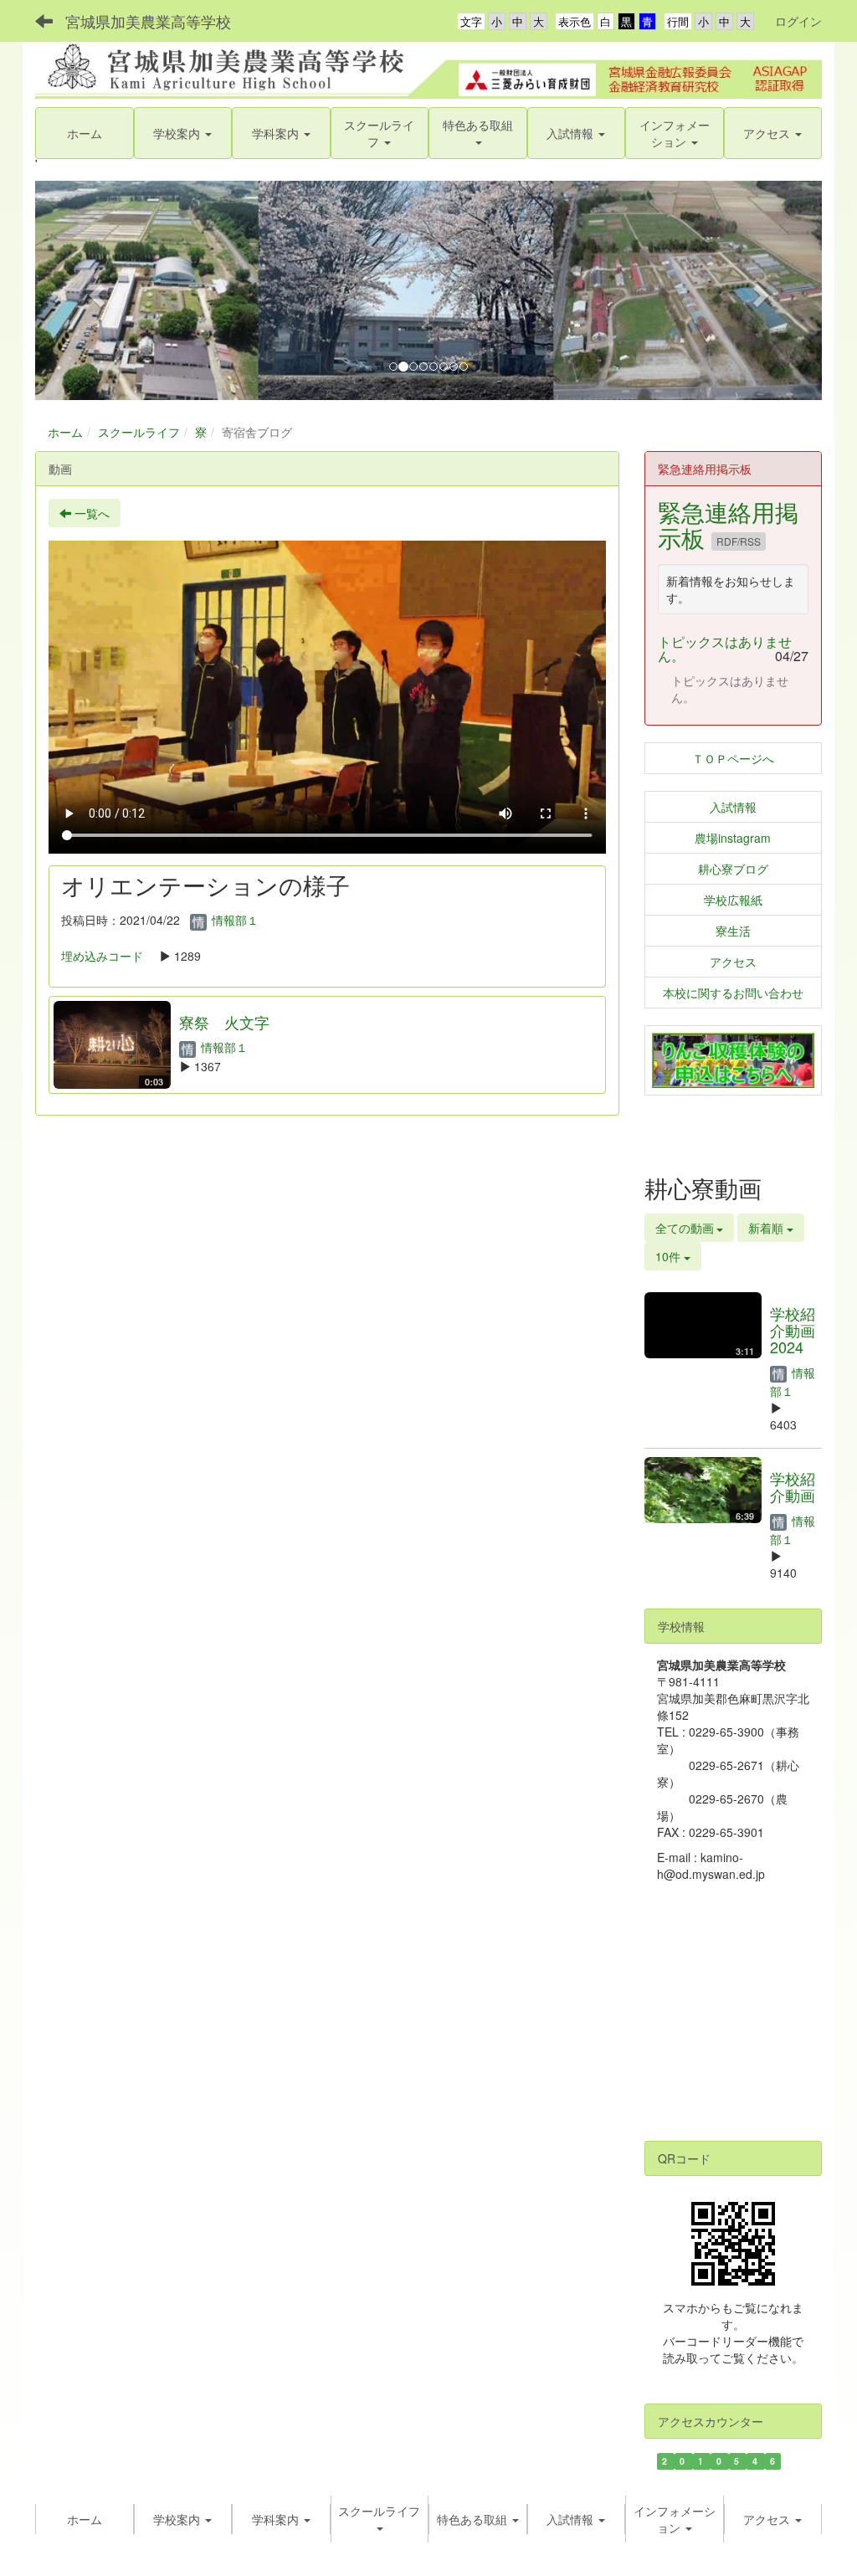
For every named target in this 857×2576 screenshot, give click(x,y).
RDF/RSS (739, 541)
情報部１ (233, 920)
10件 (670, 1256)
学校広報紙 (733, 900)
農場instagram (733, 838)
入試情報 (733, 807)
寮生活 (733, 931)
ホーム (65, 432)
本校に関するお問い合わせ (733, 993)
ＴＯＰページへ (733, 758)
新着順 (767, 1228)
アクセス (733, 962)
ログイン (798, 21)
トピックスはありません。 (725, 649)
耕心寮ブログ (733, 869)
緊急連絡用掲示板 (728, 524)
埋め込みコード (102, 956)
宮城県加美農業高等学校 (148, 21)
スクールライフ (139, 432)
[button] (380, 133)
